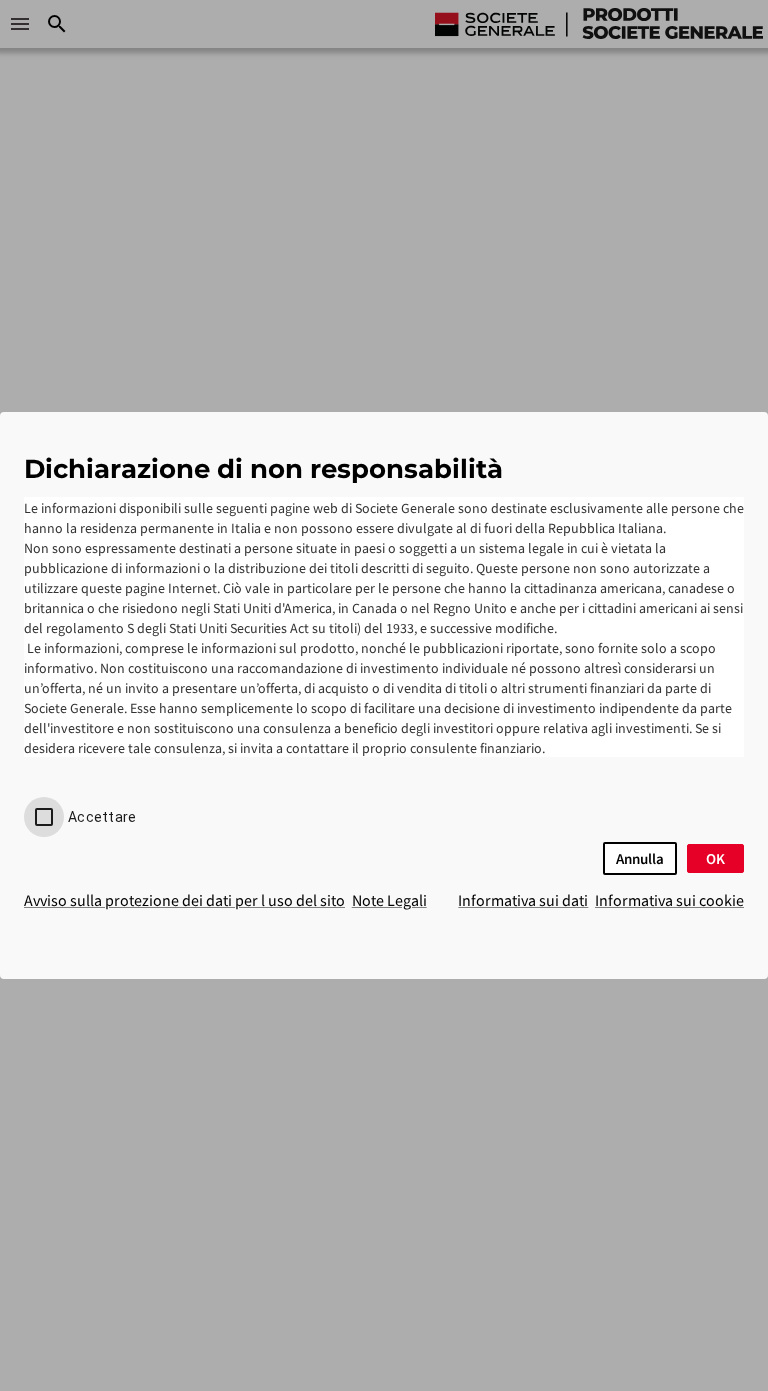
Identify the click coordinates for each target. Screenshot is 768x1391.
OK (715, 858)
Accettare (102, 817)
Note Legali (389, 900)
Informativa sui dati (523, 900)
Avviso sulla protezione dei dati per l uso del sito (184, 900)
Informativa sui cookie (669, 900)
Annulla (640, 858)
